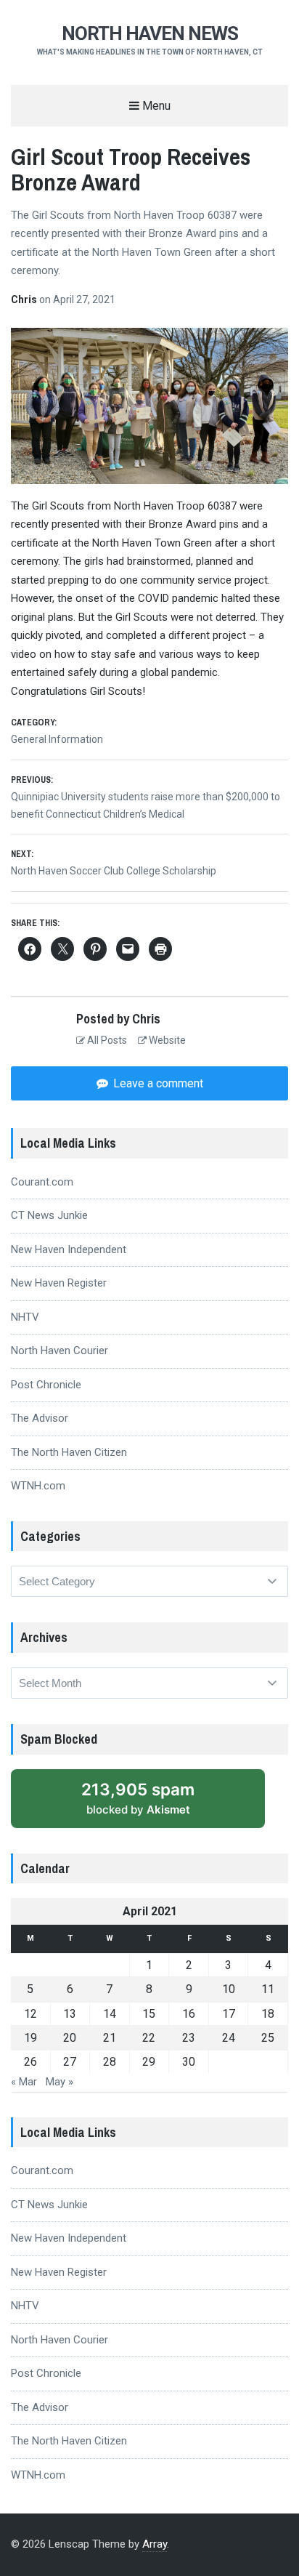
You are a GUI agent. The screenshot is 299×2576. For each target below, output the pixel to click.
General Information (57, 739)
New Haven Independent (69, 1249)
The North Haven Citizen (69, 1452)
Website (166, 1040)
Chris (25, 299)
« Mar (24, 2082)
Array (155, 2544)
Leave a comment (157, 1083)
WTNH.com (38, 1486)
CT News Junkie (49, 1215)
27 (70, 2062)
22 (149, 2038)
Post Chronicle (46, 1385)
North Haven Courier (60, 1351)
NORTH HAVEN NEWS (150, 33)
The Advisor (40, 1418)
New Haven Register (59, 1283)
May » (60, 2082)
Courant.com (42, 1182)
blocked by (138, 1798)
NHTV (25, 1317)
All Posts (106, 1040)
